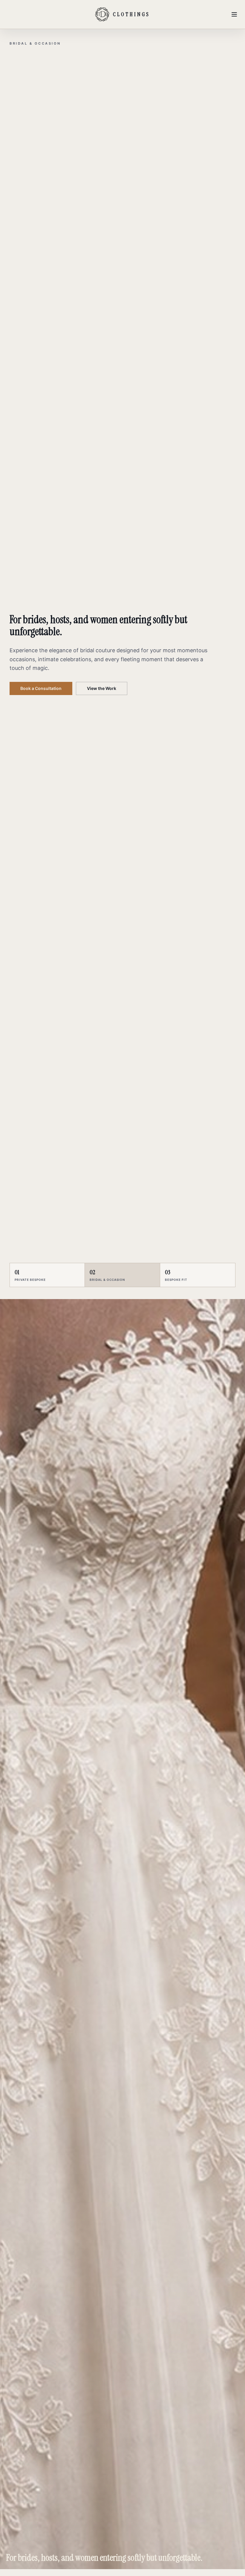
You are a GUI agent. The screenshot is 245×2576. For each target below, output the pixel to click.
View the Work (102, 678)
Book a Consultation (41, 678)
